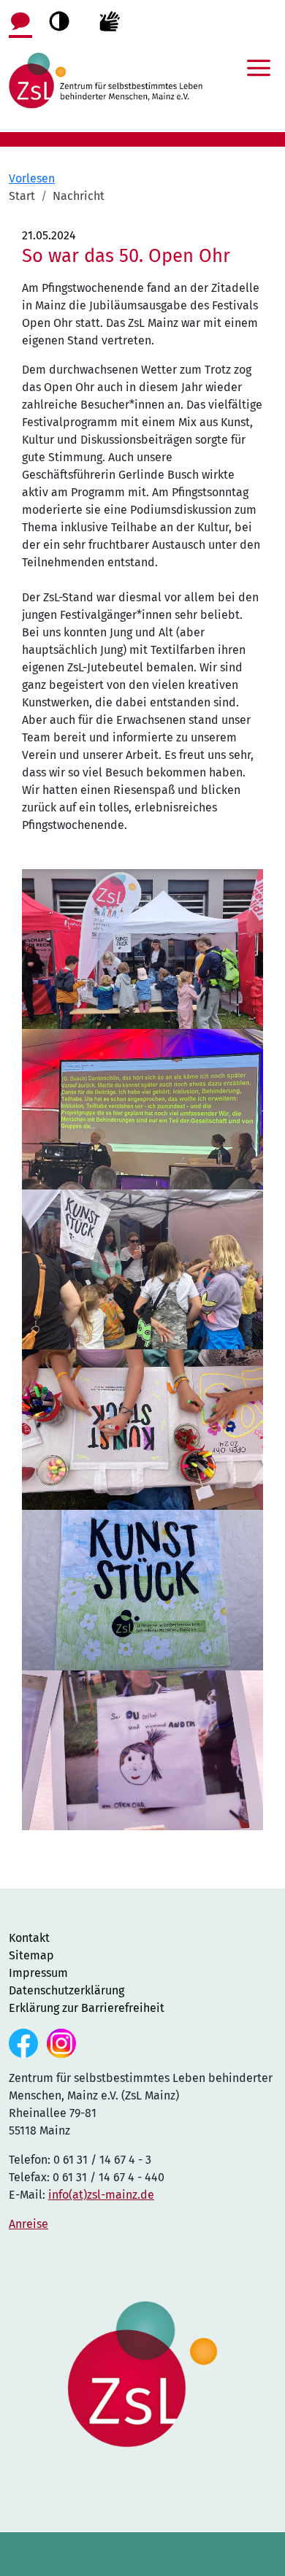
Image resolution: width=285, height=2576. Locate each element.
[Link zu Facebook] (25, 2042)
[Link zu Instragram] (61, 2042)
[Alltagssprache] (20, 20)
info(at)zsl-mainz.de (101, 2195)
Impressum (38, 1973)
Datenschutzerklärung (66, 1990)
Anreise (28, 2224)
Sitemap (31, 1955)
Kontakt (29, 1938)
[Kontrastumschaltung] (59, 21)
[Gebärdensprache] (110, 20)
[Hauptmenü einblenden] (259, 58)
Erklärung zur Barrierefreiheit (87, 2008)
